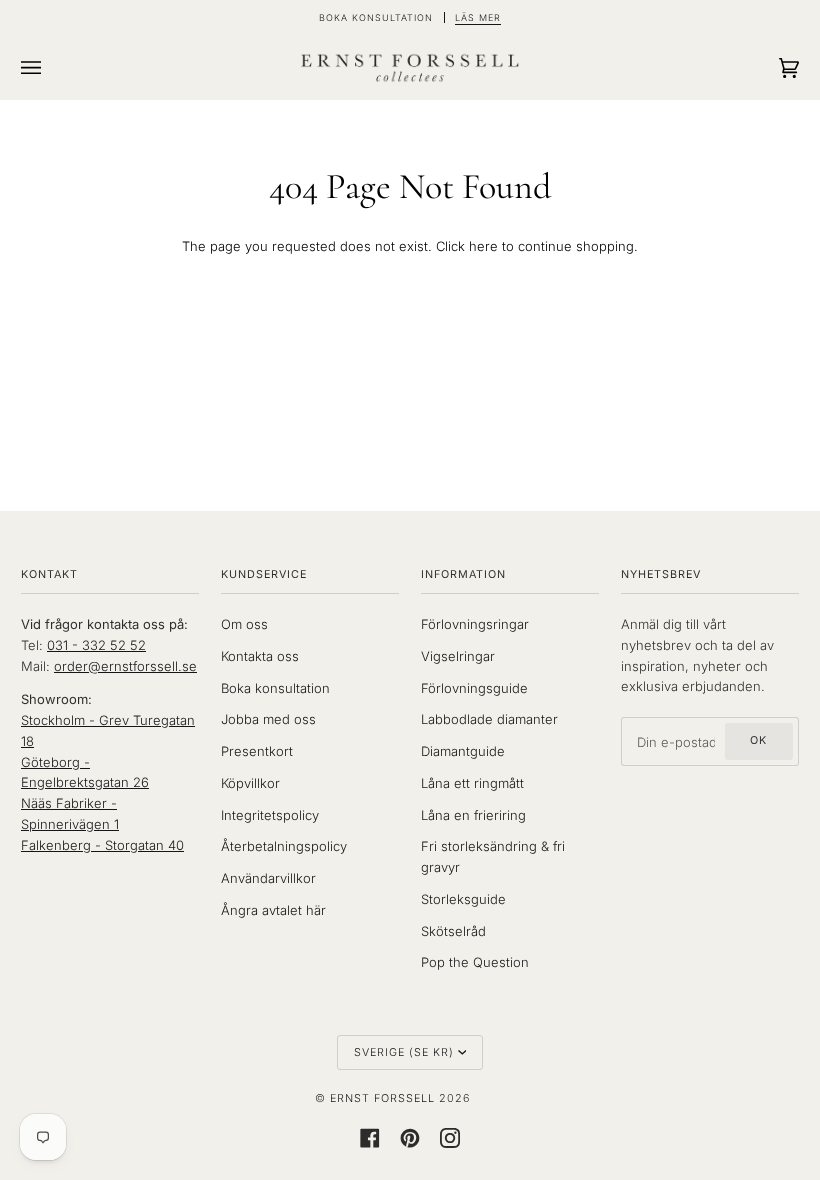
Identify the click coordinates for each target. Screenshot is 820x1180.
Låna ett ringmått (472, 783)
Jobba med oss (268, 719)
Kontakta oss (260, 656)
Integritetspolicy (270, 815)
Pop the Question (475, 962)
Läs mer (478, 17)
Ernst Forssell (382, 1098)
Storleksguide (463, 899)
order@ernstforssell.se (125, 666)
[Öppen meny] (51, 68)
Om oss (244, 624)
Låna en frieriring (473, 815)
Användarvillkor (268, 878)
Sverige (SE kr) (404, 1052)
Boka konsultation (275, 688)
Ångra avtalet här (273, 910)
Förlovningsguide (474, 688)
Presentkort (257, 751)
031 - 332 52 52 (96, 645)
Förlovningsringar (475, 624)
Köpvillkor (250, 783)
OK (758, 740)
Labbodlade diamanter (489, 719)
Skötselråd (453, 931)
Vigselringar (458, 656)
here (483, 246)
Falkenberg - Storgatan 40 (102, 845)
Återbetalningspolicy (284, 846)
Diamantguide (463, 751)
